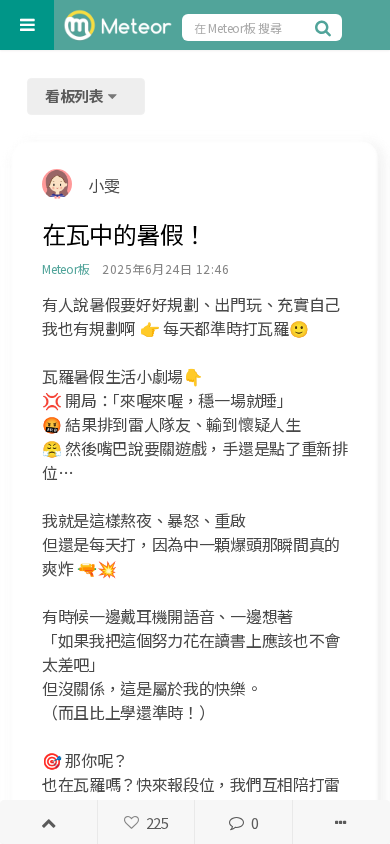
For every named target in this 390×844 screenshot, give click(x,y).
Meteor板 (65, 268)
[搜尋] (326, 27)
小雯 (103, 185)
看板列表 (76, 95)
